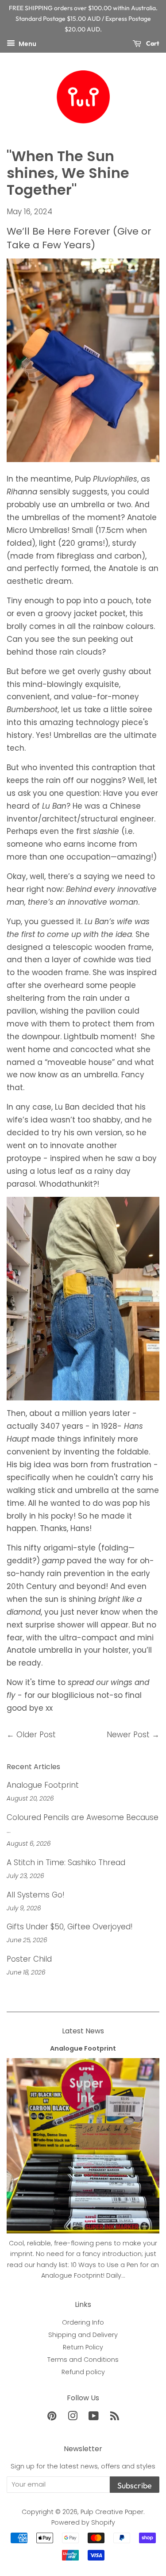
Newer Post (128, 1735)
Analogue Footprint (43, 1785)
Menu (27, 44)
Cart (152, 43)
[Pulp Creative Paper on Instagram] (73, 2418)
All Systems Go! (36, 1895)
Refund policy (83, 2372)
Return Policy (83, 2347)
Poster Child (29, 1959)
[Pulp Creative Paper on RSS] (115, 2418)
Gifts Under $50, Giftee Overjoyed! (70, 1927)
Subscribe (135, 2485)
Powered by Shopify (83, 2522)
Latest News (83, 2031)
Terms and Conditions (83, 2360)
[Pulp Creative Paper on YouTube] (94, 2418)
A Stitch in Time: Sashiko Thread (66, 1863)
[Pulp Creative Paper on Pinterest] (52, 2418)
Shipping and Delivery (83, 2335)
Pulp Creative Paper (112, 2512)
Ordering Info (83, 2322)
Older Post (36, 1735)
